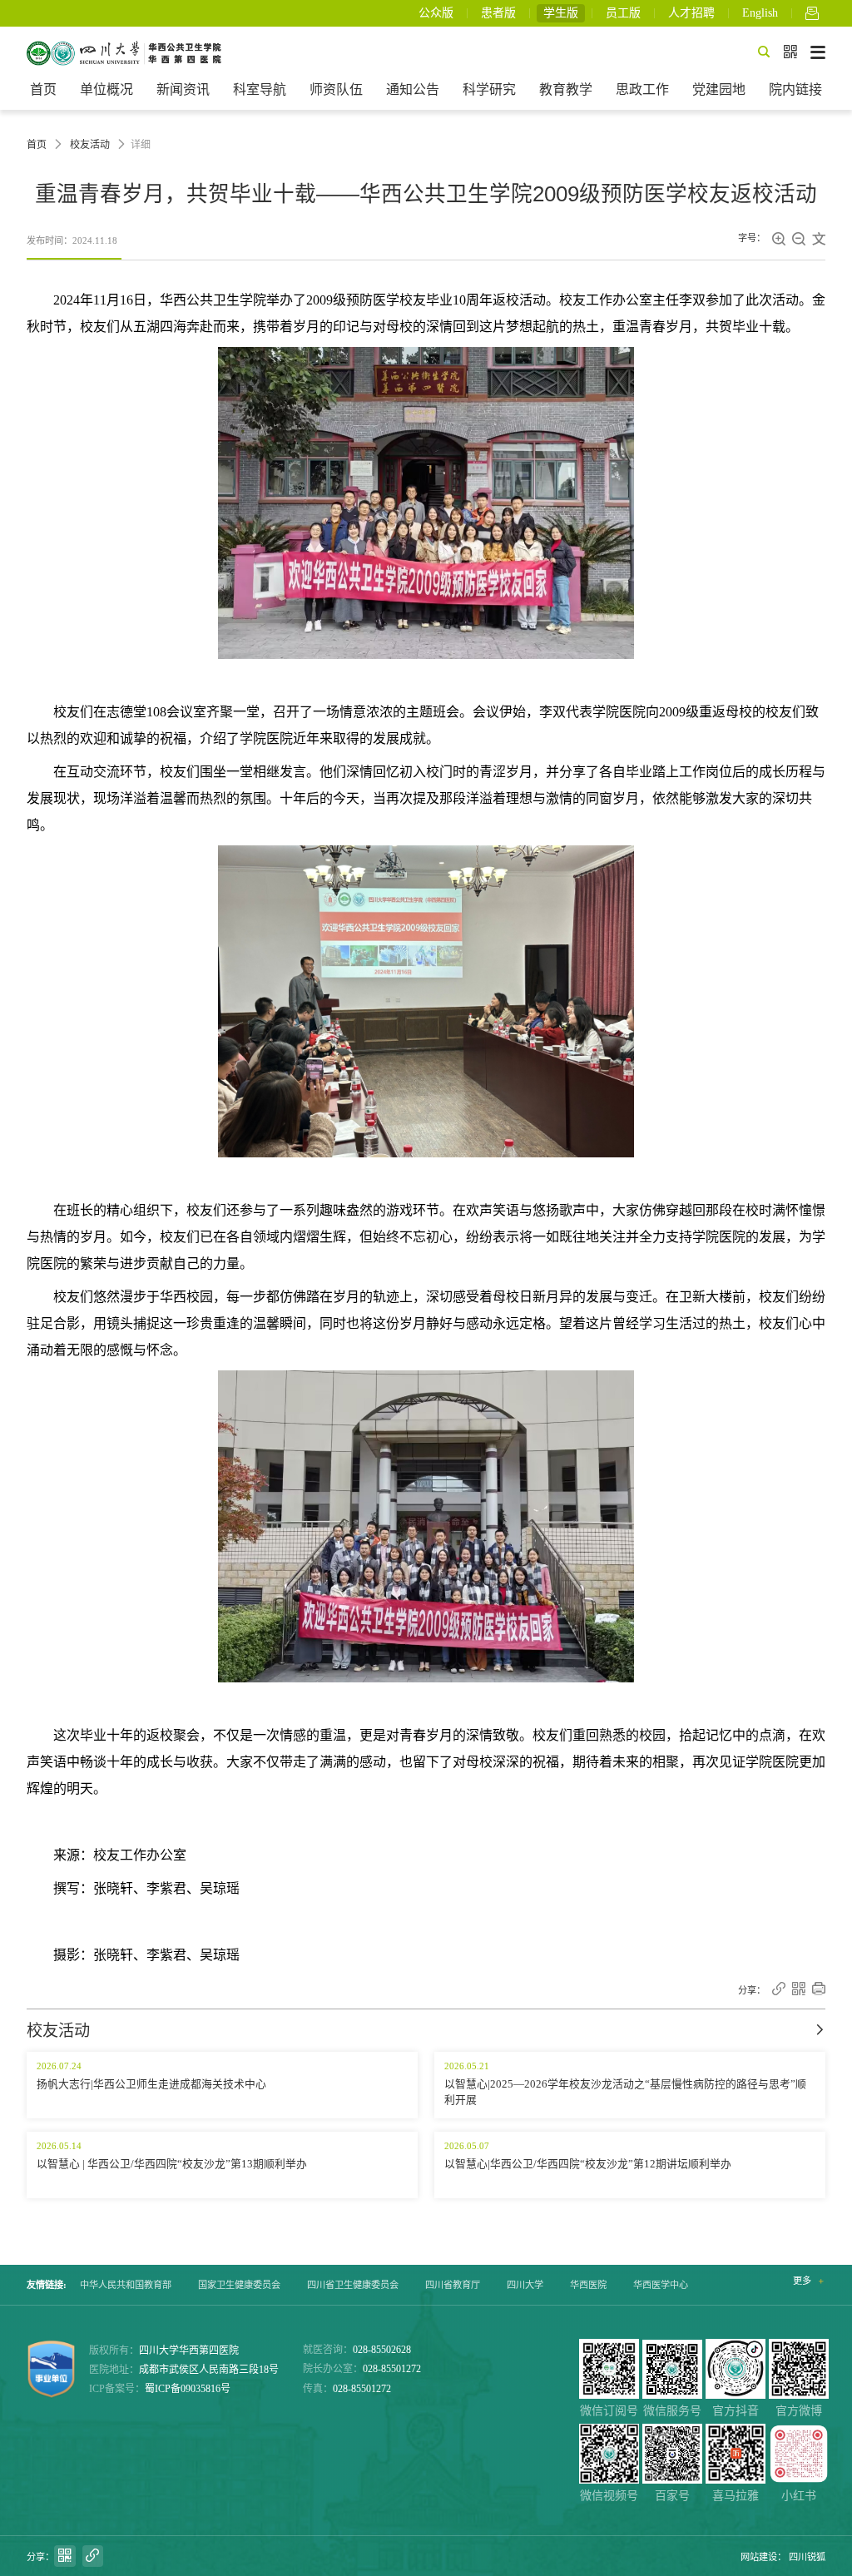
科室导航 (260, 89)
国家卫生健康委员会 (239, 2285)
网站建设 (759, 2557)
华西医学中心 (661, 2285)
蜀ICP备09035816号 (188, 2389)
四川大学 (525, 2285)
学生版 (561, 13)
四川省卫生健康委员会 (353, 2285)
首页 (43, 89)
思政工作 (642, 89)
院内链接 (795, 89)
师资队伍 (336, 89)
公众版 (436, 13)
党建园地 (719, 89)
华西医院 (588, 2285)
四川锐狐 (807, 2557)
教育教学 (566, 89)
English (760, 13)
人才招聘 (691, 13)
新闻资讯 (183, 89)
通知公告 (413, 89)
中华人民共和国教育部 (126, 2285)
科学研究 (489, 89)
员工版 (623, 13)
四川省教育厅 (453, 2285)
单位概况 (106, 89)
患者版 (498, 13)
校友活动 (90, 145)
